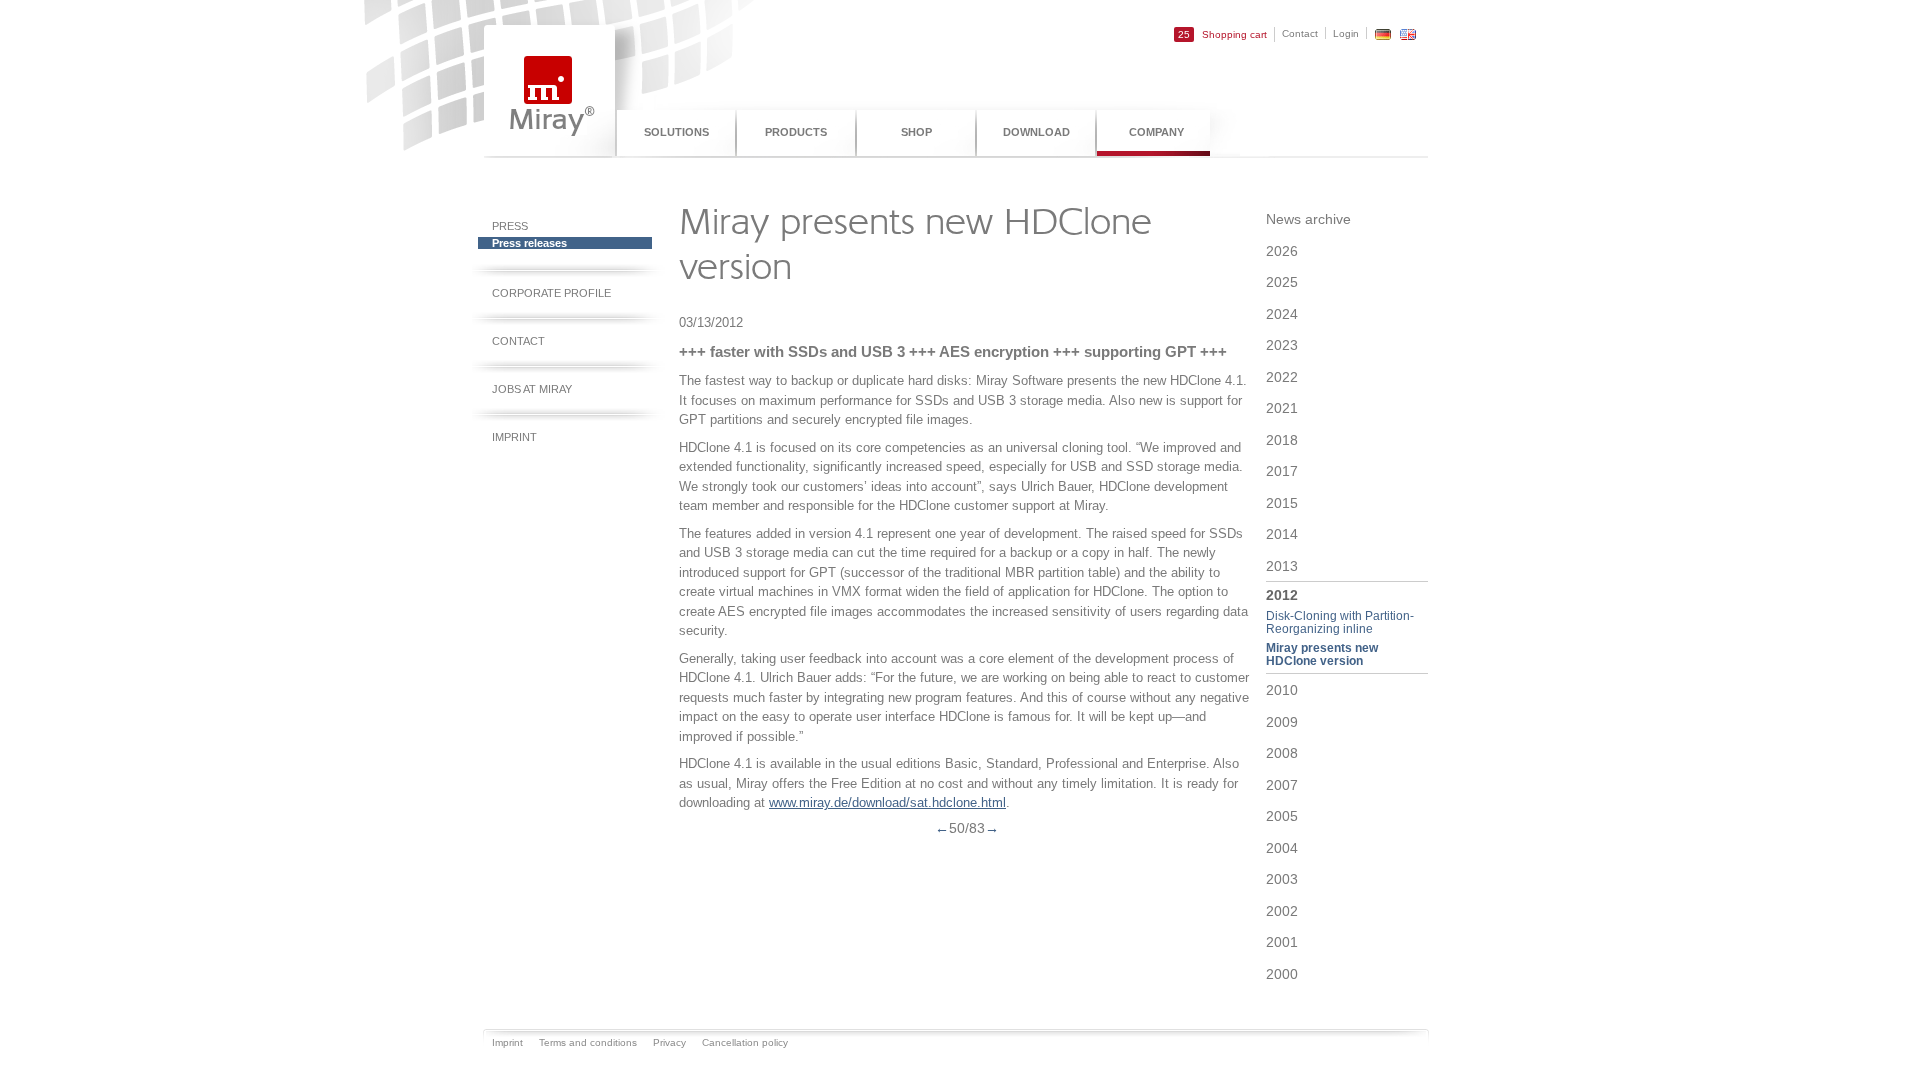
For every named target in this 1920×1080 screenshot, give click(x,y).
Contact (1300, 33)
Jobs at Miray (532, 389)
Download (1036, 132)
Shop (916, 132)
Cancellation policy (745, 1042)
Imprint (514, 437)
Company (1156, 132)
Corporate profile (551, 293)
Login (1346, 33)
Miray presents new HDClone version (1322, 654)
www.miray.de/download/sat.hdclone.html (887, 802)
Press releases (529, 243)
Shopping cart (1222, 34)
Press (510, 226)
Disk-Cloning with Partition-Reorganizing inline (1340, 622)
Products (796, 132)
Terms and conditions (588, 1042)
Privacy (669, 1042)
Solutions (676, 132)
